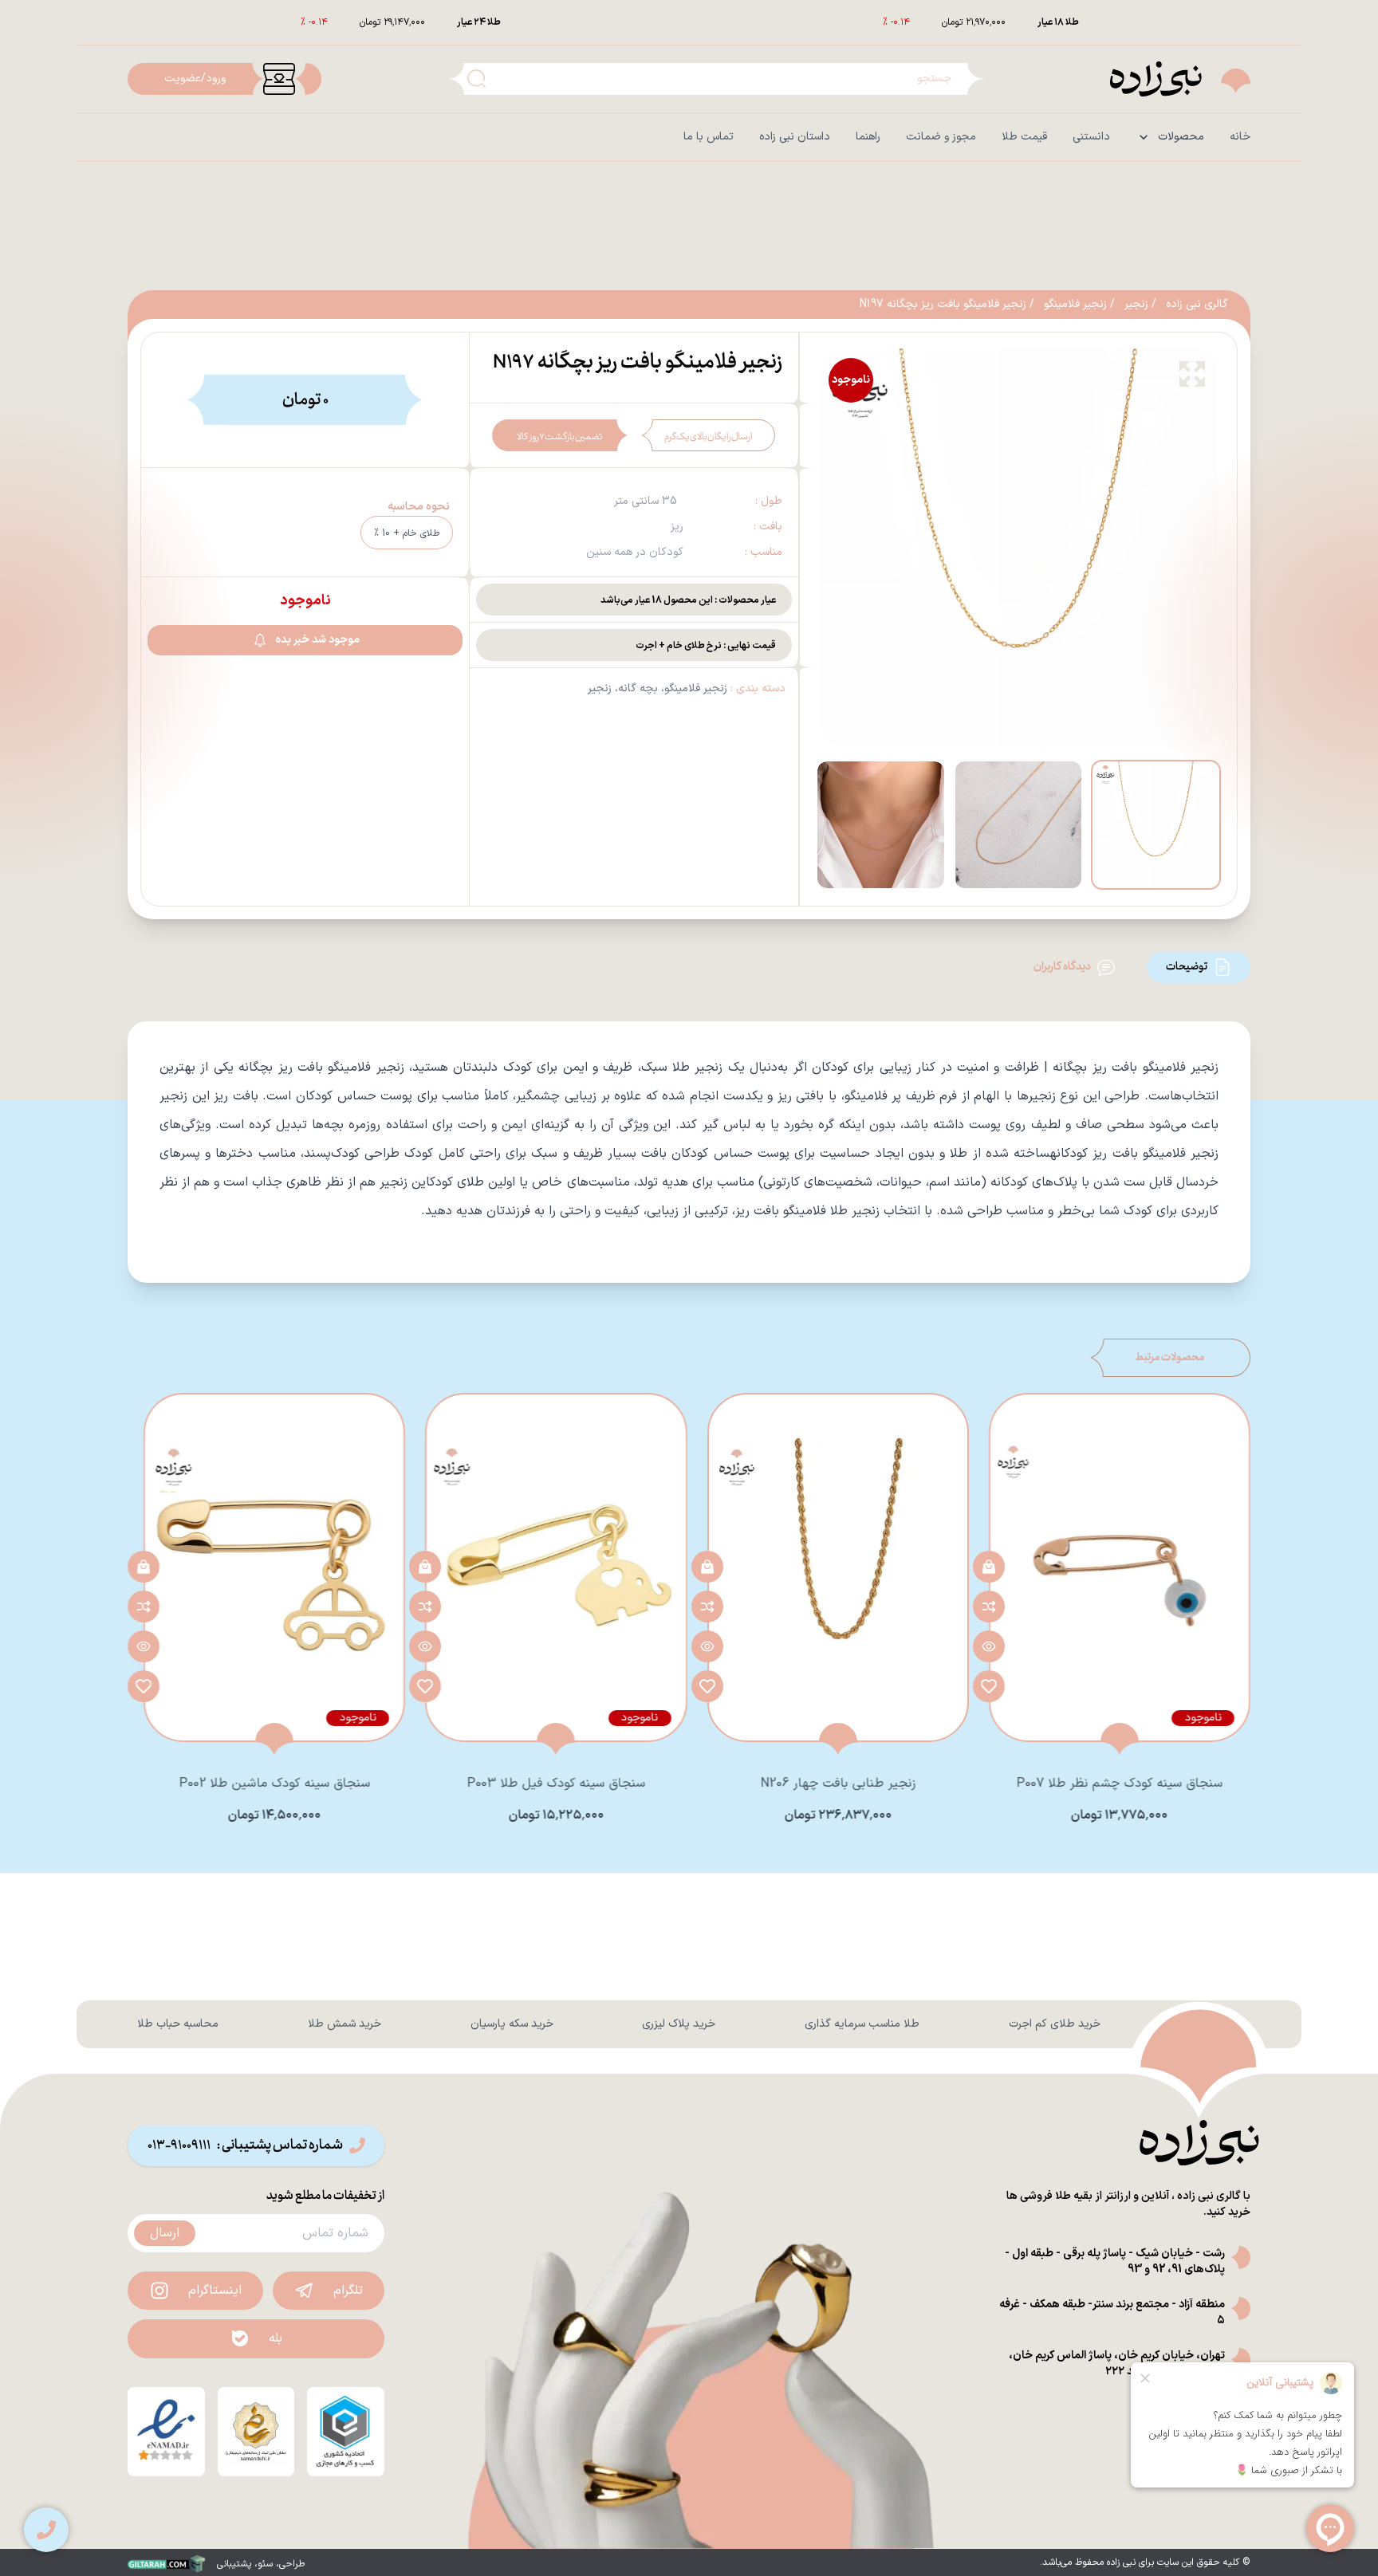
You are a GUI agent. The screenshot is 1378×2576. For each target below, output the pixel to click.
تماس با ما (709, 137)
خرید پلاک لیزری (679, 2024)
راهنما (868, 137)
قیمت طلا (1024, 137)
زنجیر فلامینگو (1075, 305)
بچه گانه (638, 688)
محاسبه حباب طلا (178, 2024)
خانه (1240, 137)
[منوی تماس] (46, 2530)
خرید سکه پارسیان (512, 2024)
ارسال (165, 2233)
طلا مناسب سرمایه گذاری (862, 2024)
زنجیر (1136, 305)
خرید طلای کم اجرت (1055, 2024)
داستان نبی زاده (795, 137)
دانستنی (1091, 137)
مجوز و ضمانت (941, 137)
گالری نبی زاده (1197, 305)
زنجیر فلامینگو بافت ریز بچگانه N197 (943, 305)
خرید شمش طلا (344, 2024)
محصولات (1181, 137)
